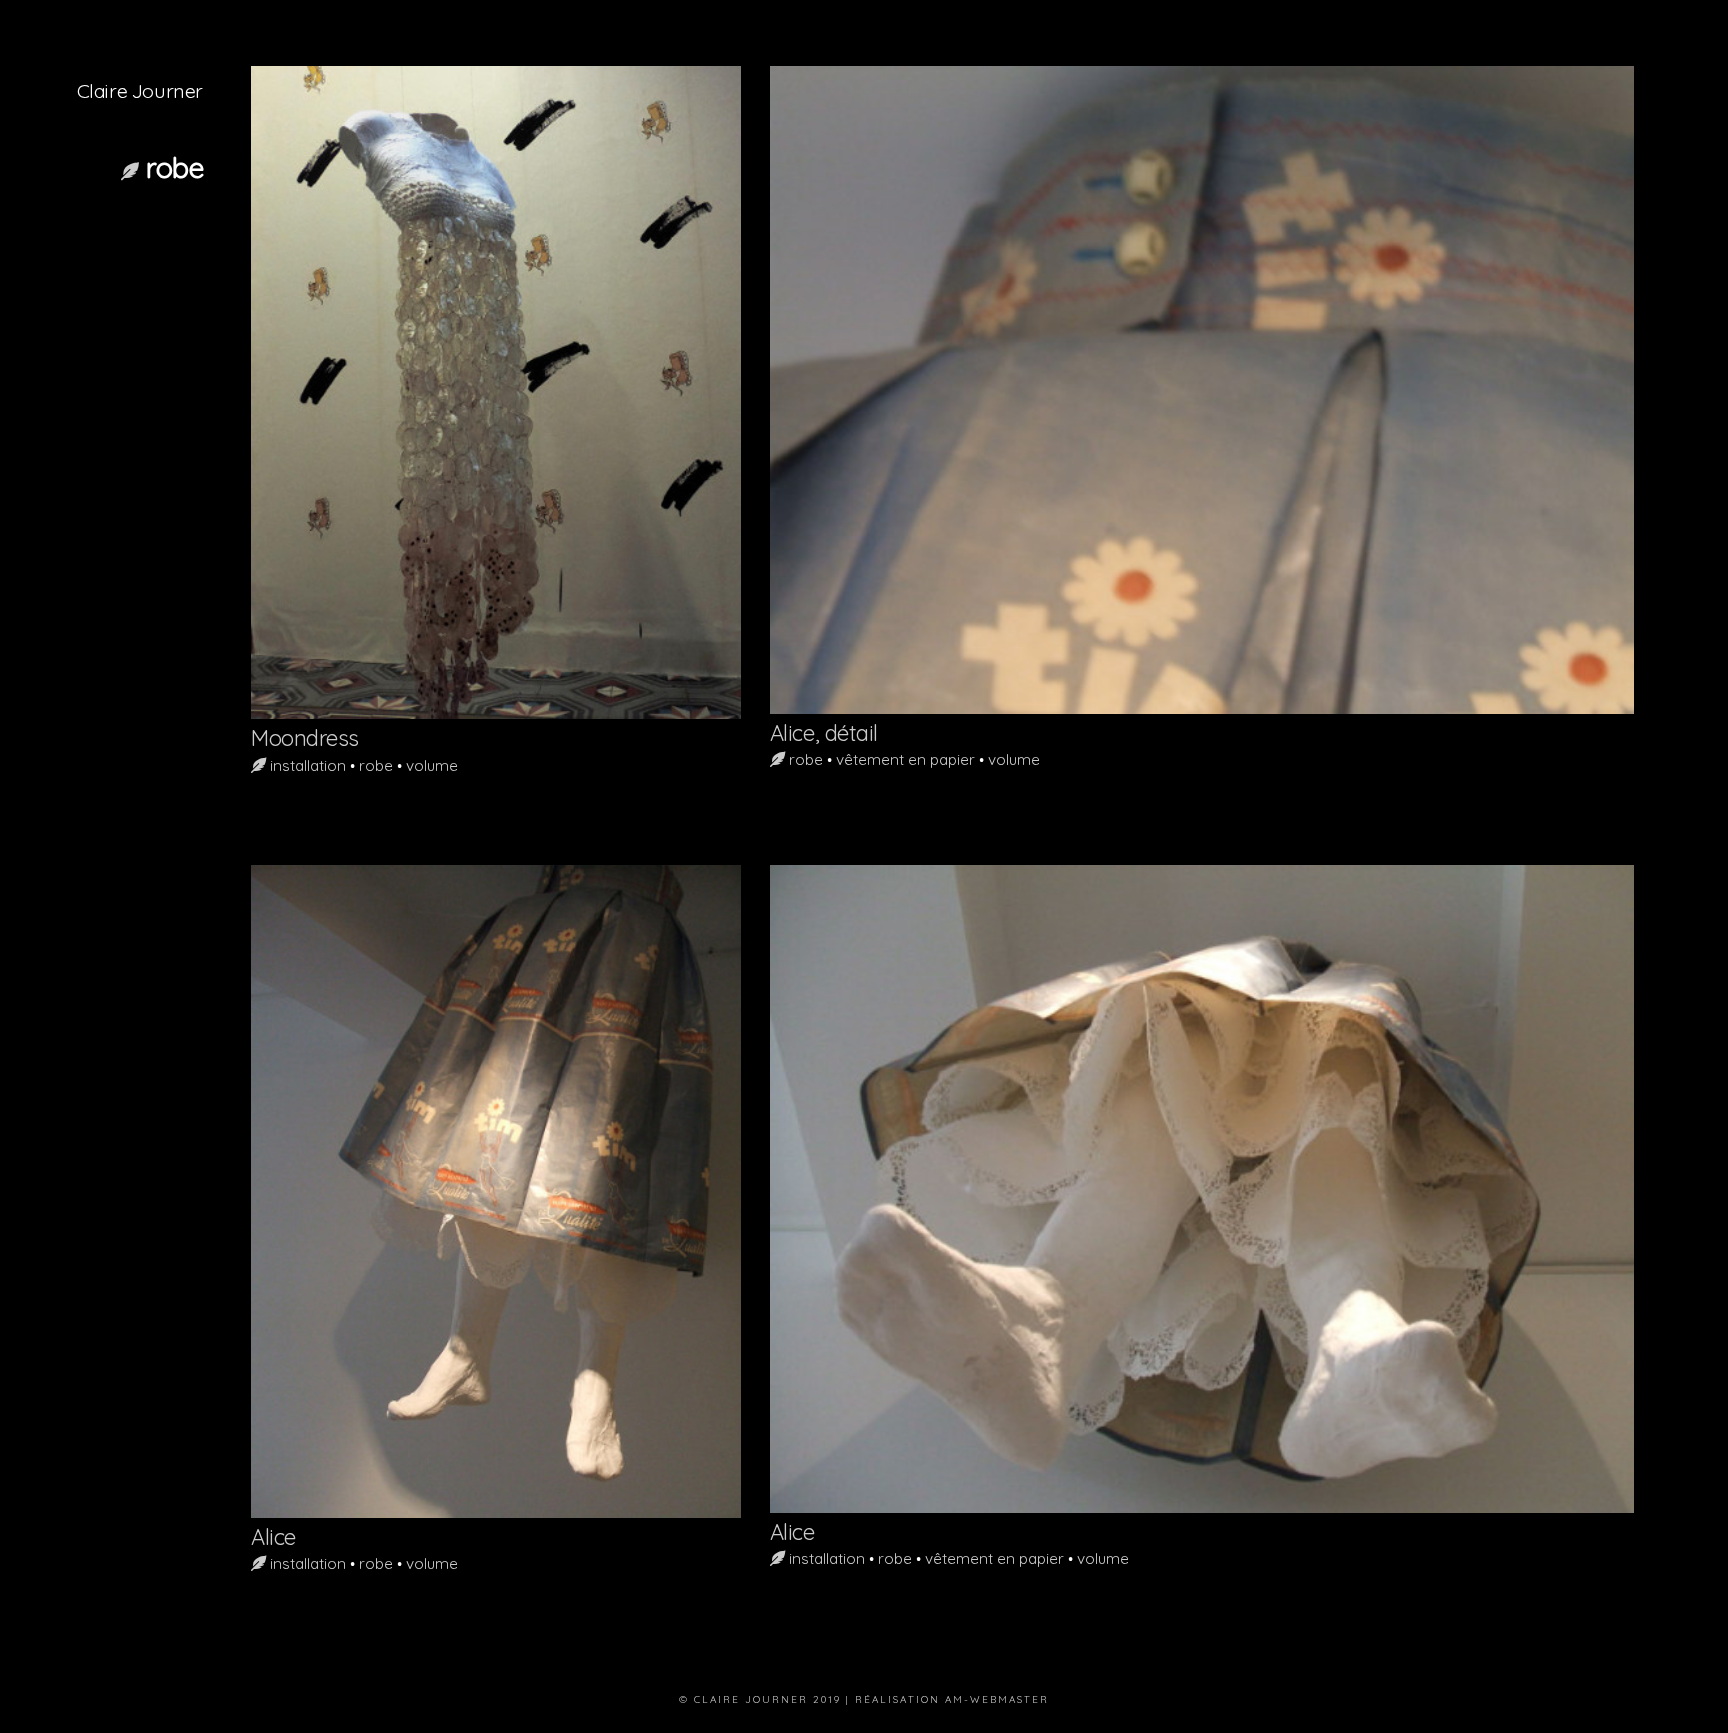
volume (432, 765)
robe (376, 765)
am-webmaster (997, 1699)
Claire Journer (140, 90)
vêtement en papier (905, 759)
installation (308, 765)
